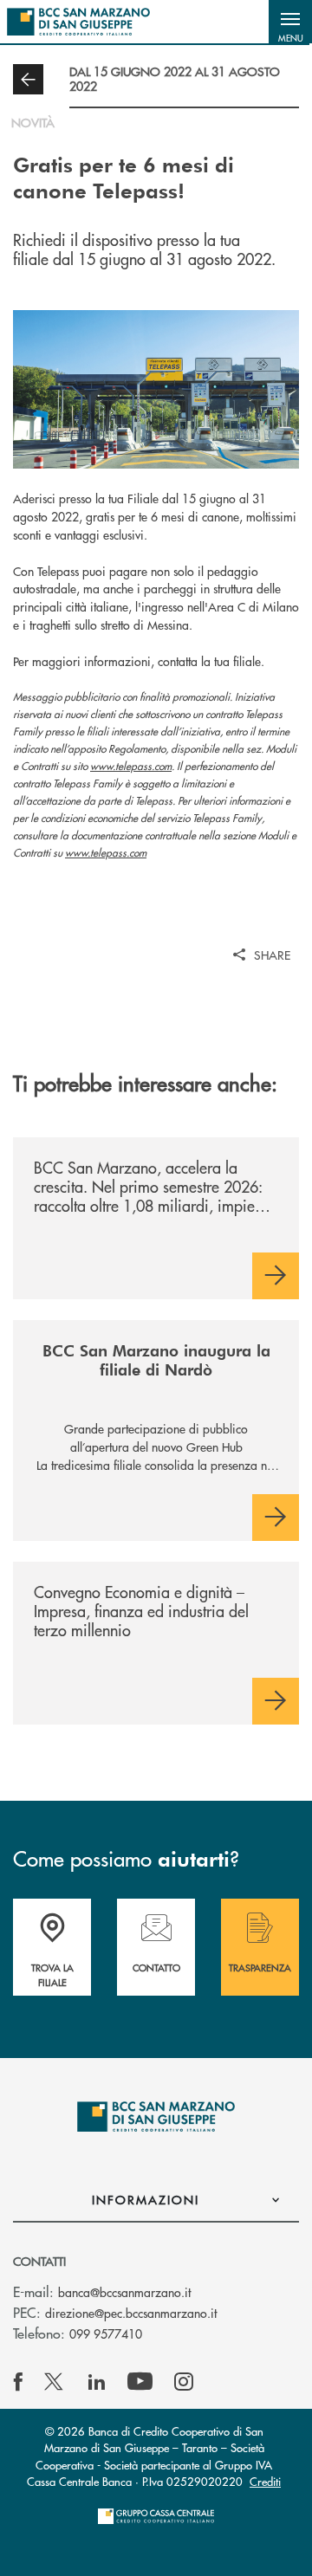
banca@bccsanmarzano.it (124, 2292)
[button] (290, 22)
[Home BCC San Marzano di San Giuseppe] (78, 22)
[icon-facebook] (18, 2382)
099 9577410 (106, 2333)
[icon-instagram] (184, 2382)
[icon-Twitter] (55, 2382)
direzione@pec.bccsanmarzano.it (131, 2313)
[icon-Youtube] (140, 2382)
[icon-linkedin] (97, 2382)
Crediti (265, 2481)
